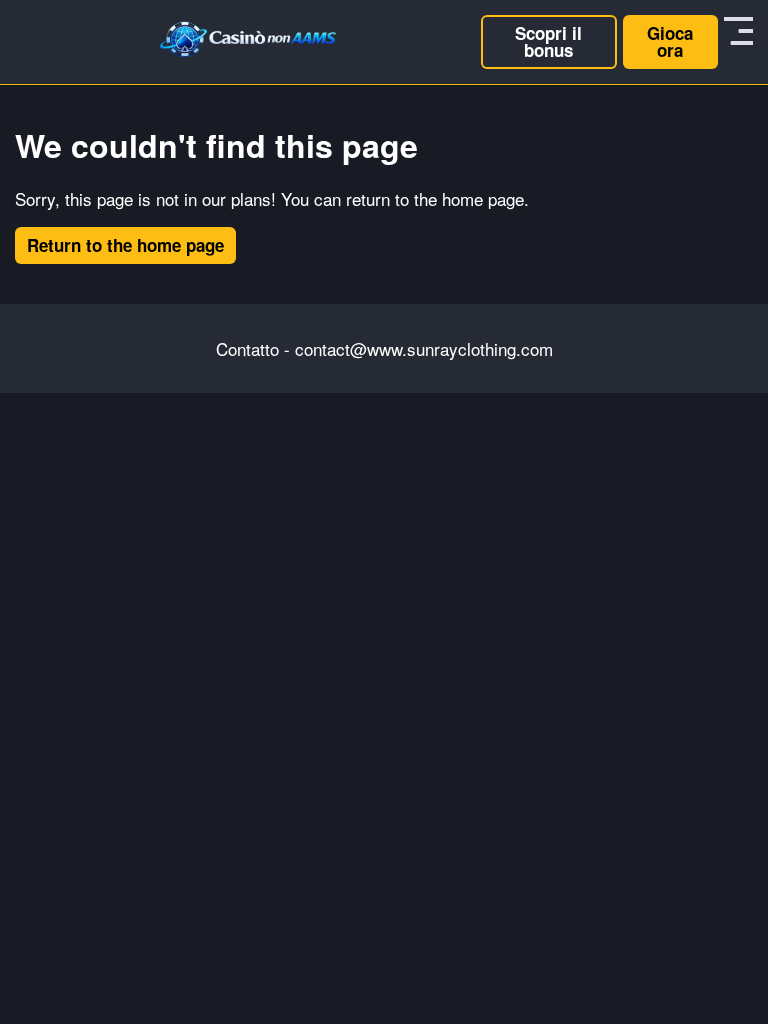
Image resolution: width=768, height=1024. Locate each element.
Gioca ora (670, 41)
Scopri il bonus (548, 41)
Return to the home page (125, 245)
